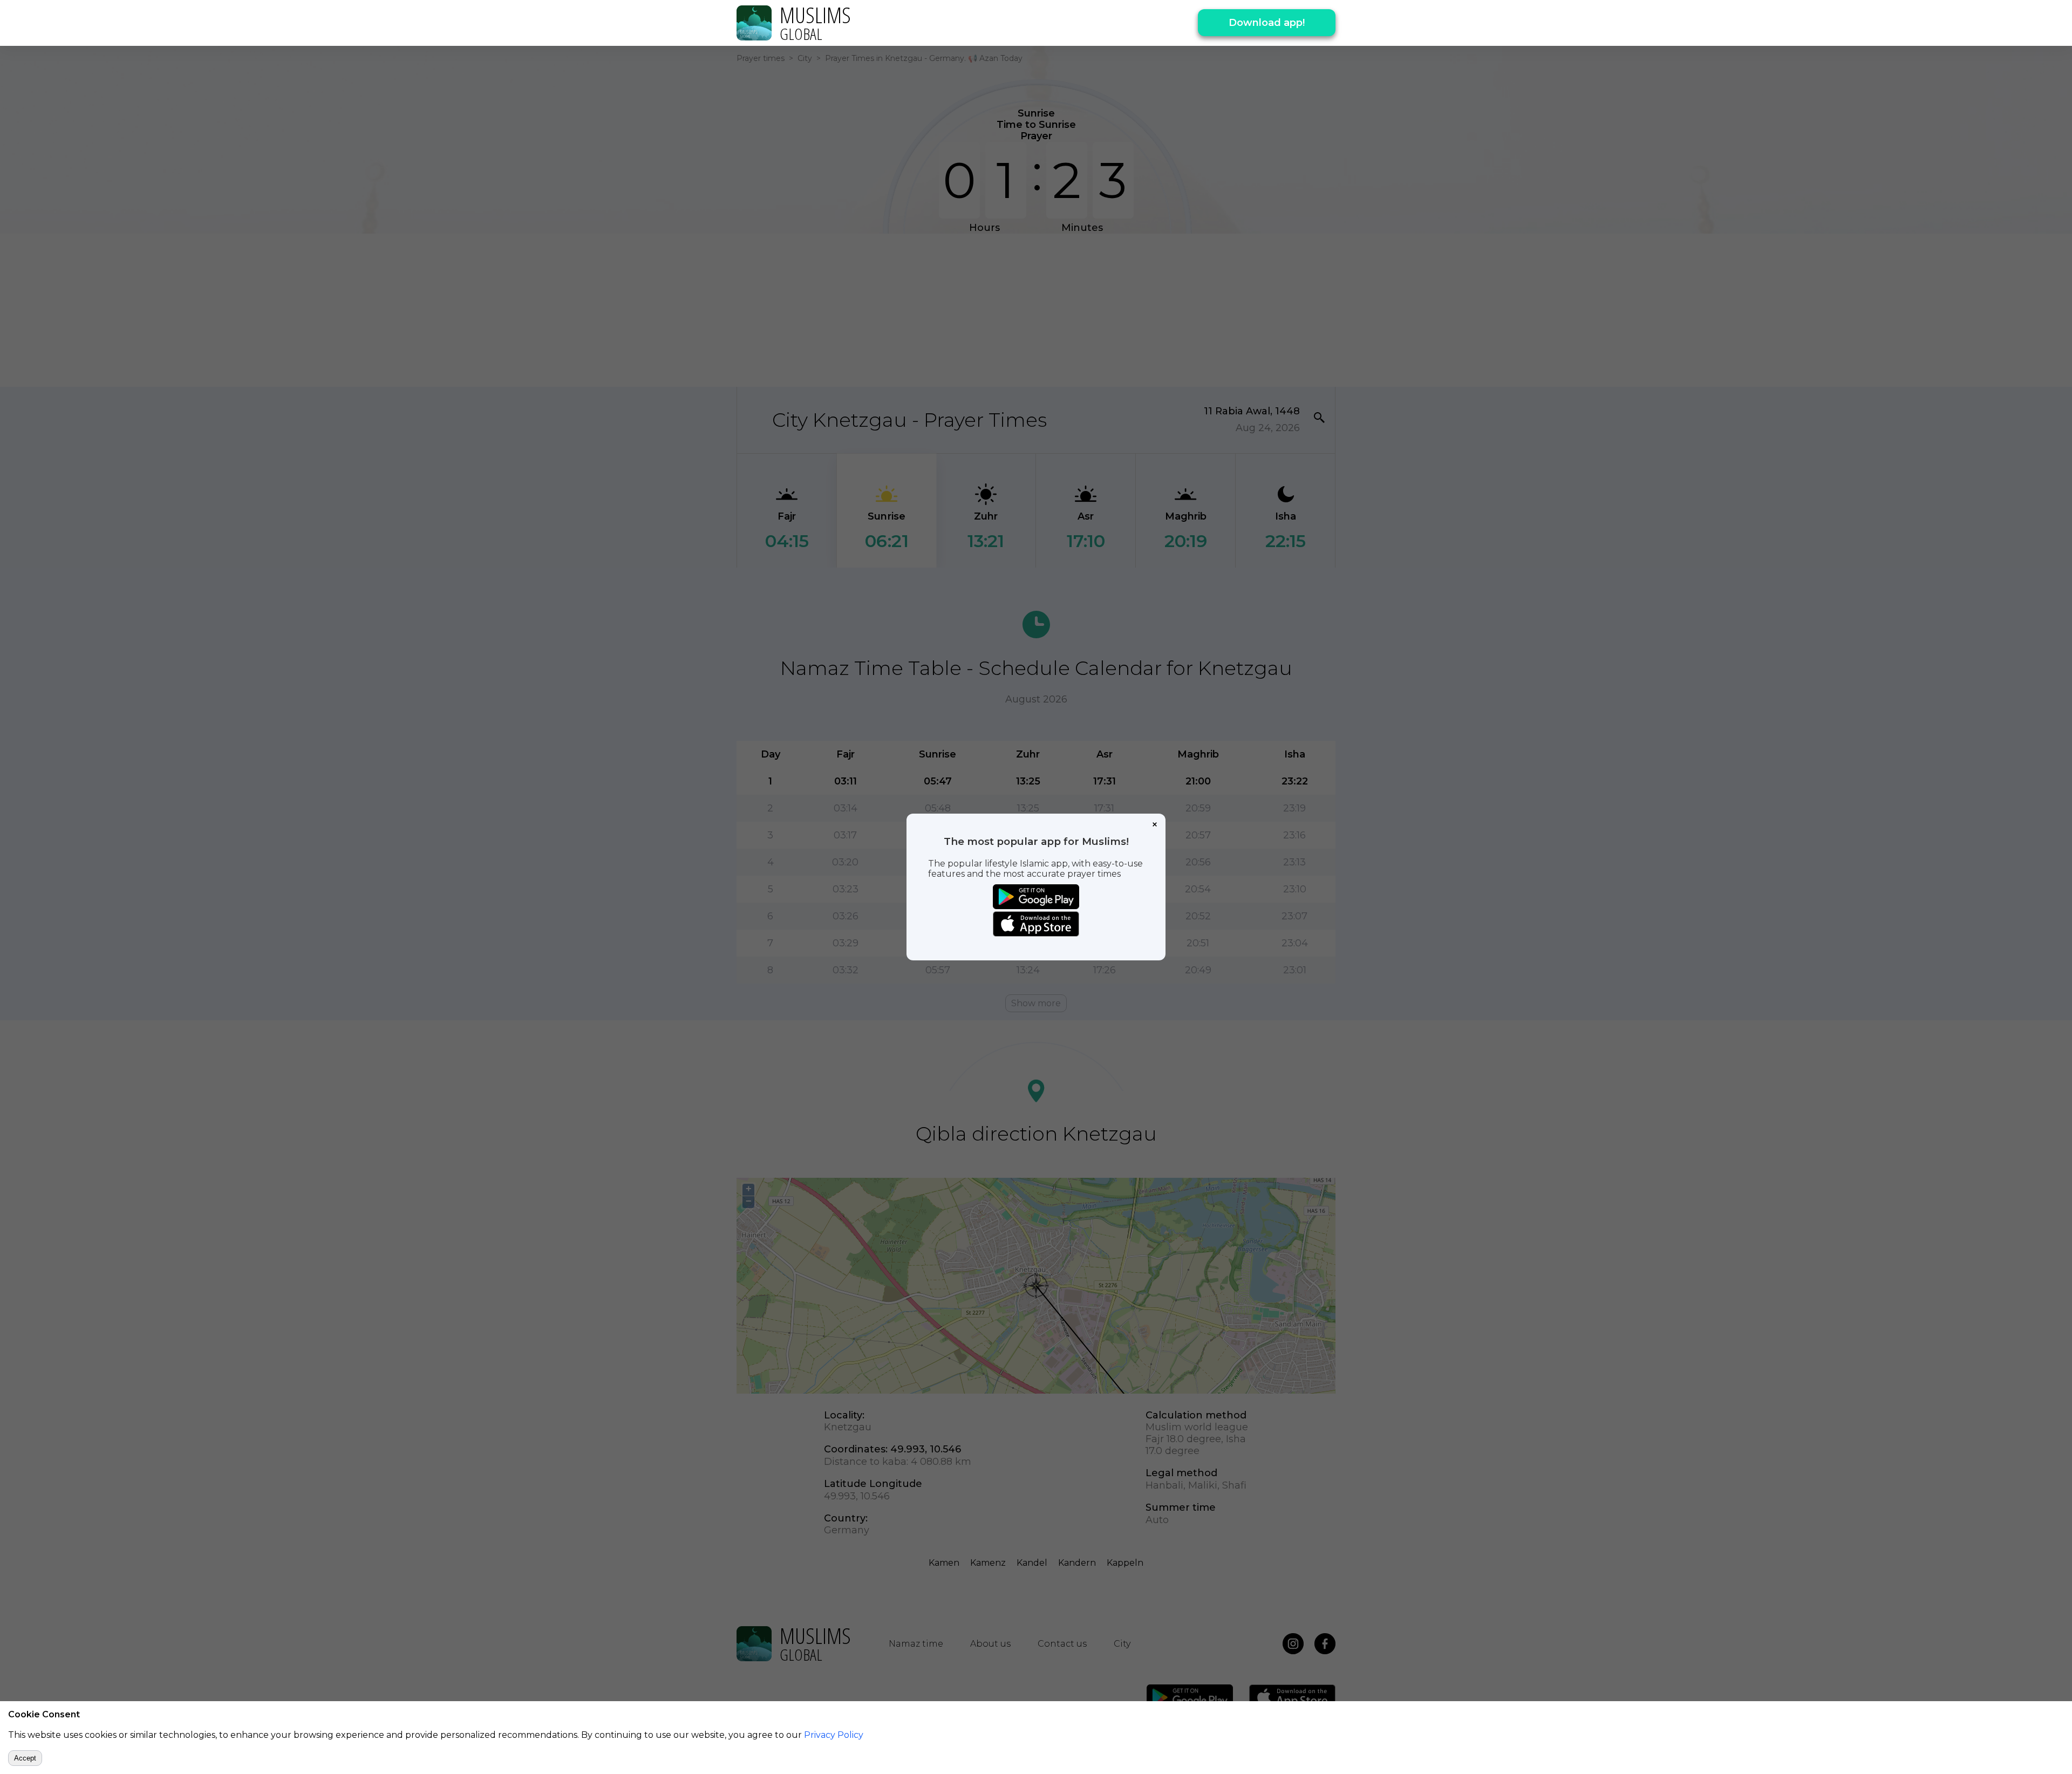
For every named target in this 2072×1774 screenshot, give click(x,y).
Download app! (1267, 23)
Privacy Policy (834, 1735)
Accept (25, 1758)
